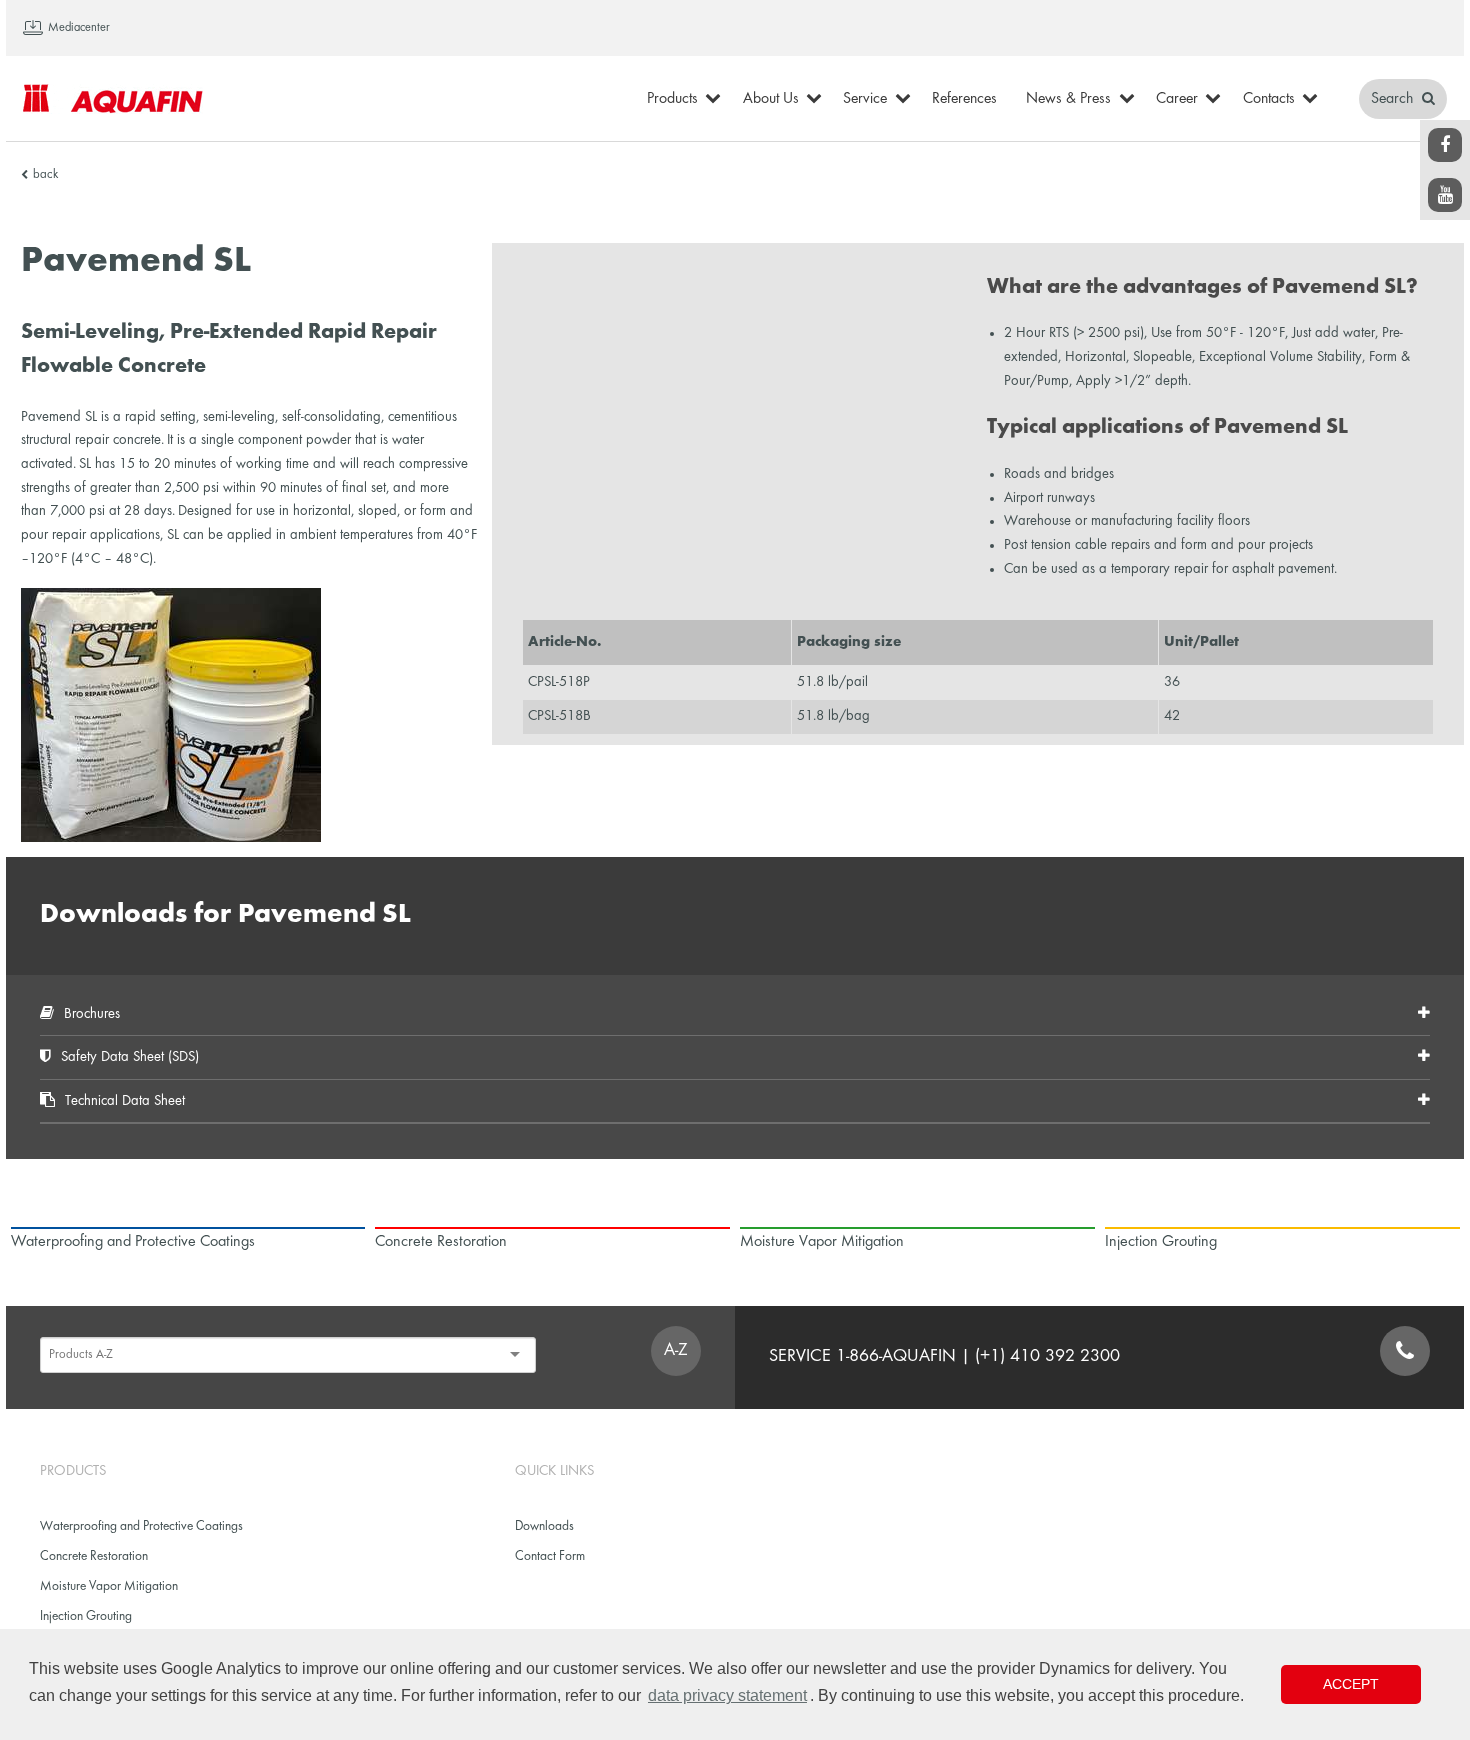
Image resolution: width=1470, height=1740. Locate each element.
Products (672, 99)
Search (1394, 99)
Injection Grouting (86, 1616)
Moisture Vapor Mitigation (109, 1586)
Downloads (544, 1526)
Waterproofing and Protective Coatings (141, 1526)
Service (865, 99)
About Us (771, 99)
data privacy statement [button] (727, 1695)
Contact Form (550, 1556)
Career (1177, 99)
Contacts (1269, 99)
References (964, 99)
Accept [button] (1351, 1684)
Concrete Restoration (94, 1556)
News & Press (1068, 99)
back (45, 175)
